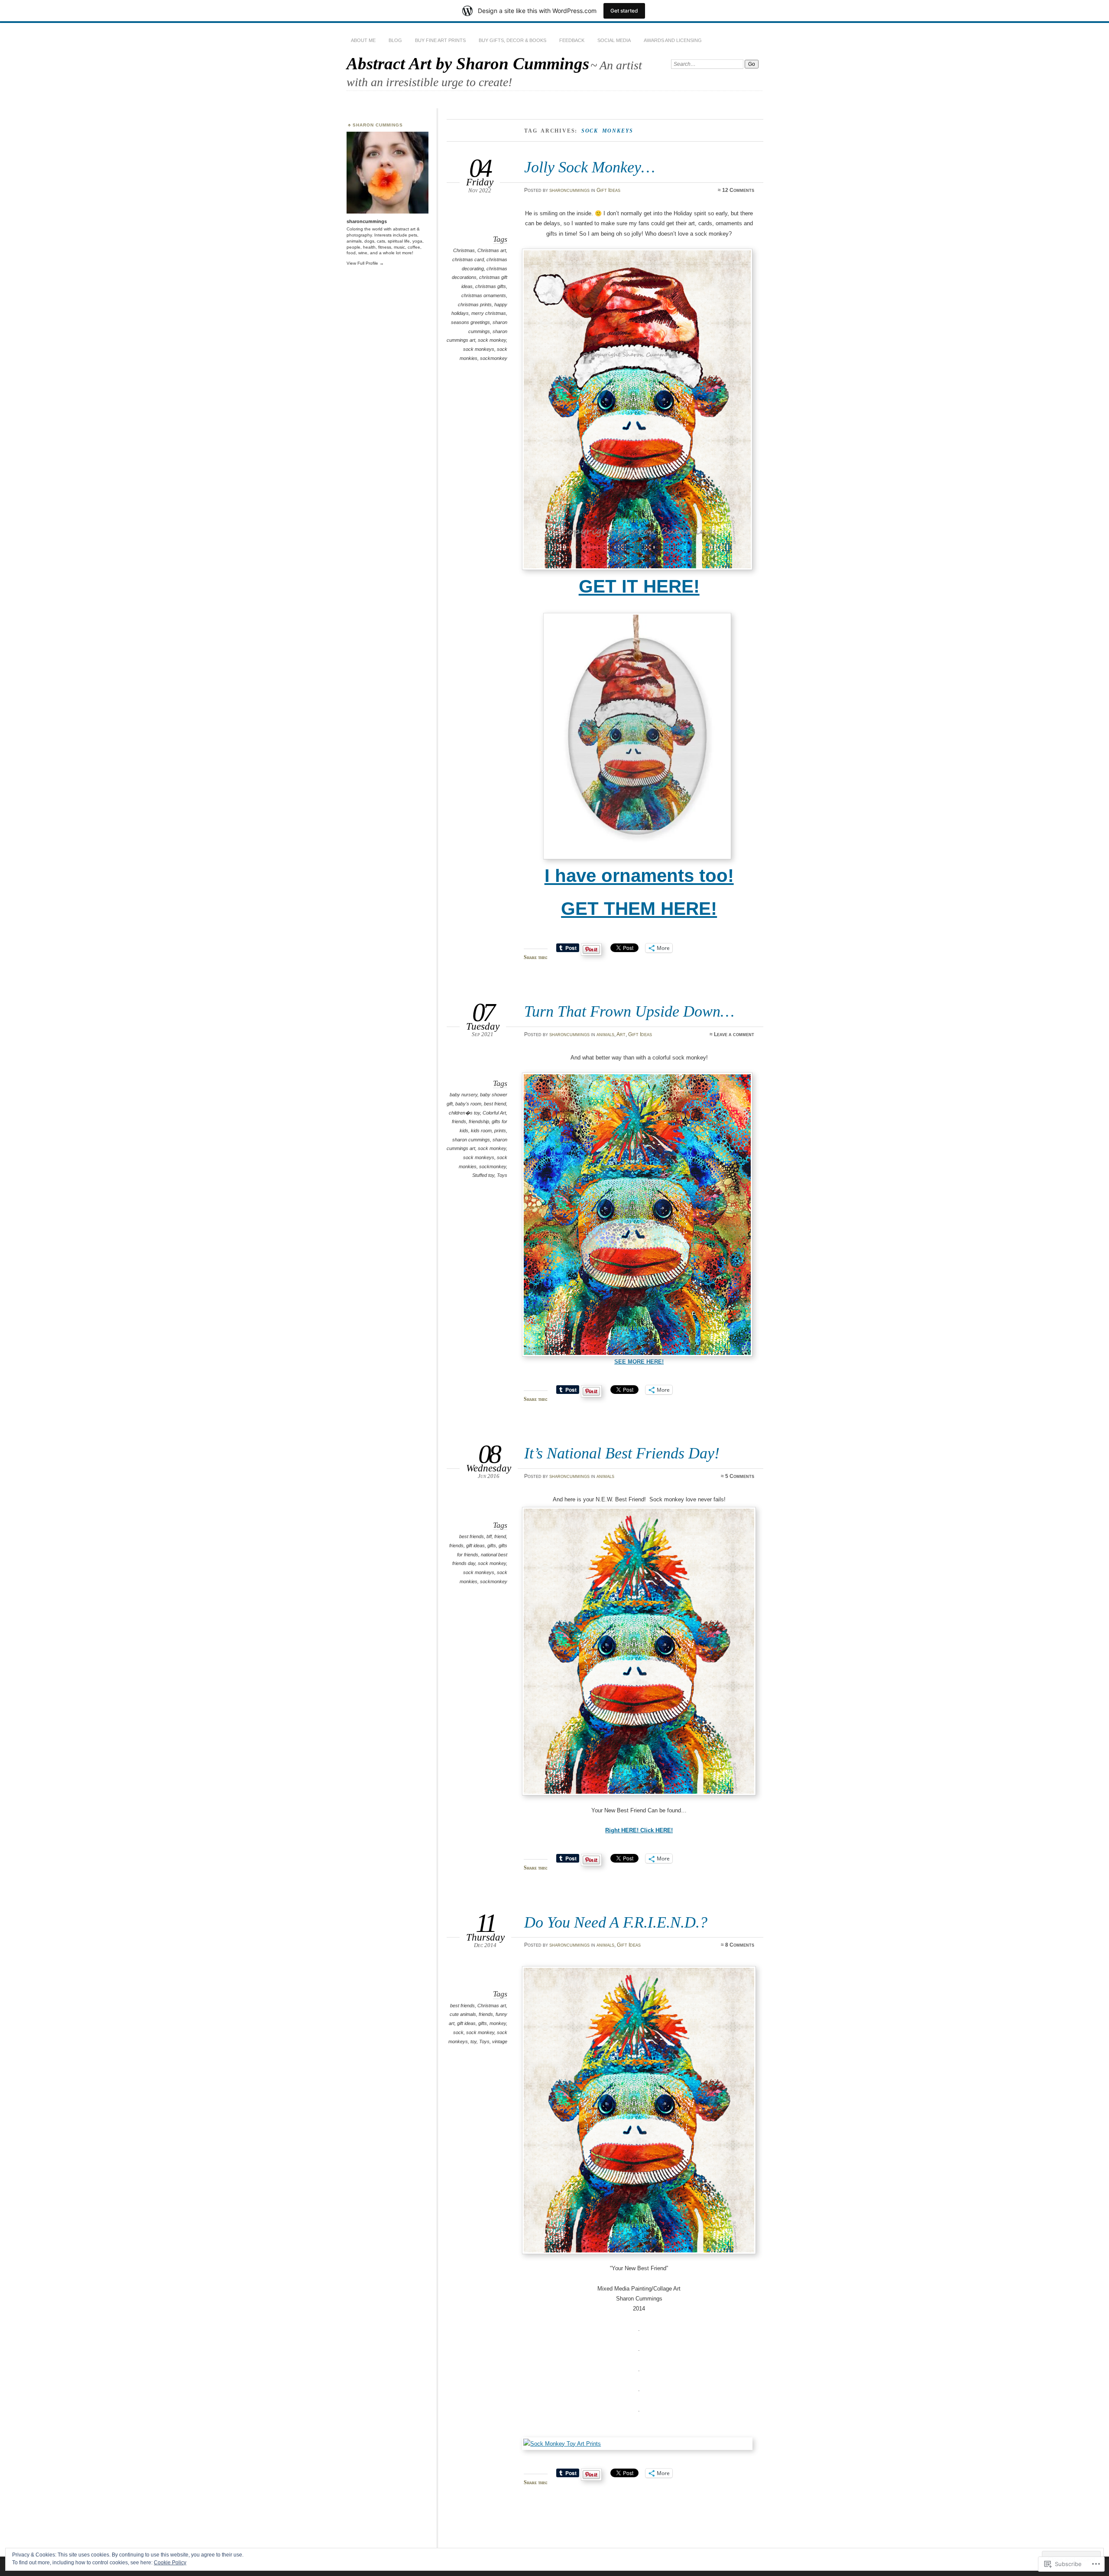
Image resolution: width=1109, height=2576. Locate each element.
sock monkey (492, 340)
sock (458, 2032)
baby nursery (464, 1095)
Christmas (464, 250)
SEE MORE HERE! (639, 1362)
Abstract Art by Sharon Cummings (468, 63)
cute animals (463, 2014)
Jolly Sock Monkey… (590, 167)
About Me (363, 40)
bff (489, 1536)
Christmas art (492, 250)
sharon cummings (471, 1140)
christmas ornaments (484, 295)
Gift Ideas (608, 190)
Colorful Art (494, 1113)
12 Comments (738, 190)
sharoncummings (569, 190)
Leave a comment (734, 1034)
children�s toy (464, 1113)
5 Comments (740, 1476)
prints (500, 1131)
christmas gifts (491, 286)
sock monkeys (479, 349)
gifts (492, 1546)
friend (500, 1536)
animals (605, 1034)
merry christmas (489, 313)
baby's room (468, 1104)
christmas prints (475, 305)
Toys (502, 1175)
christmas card (468, 259)
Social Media (614, 40)
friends (459, 1121)
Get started (624, 11)
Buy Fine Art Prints (440, 40)
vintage (500, 2041)
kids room (481, 1131)
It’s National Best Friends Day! (622, 1453)
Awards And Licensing (673, 40)
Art (621, 1034)
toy (473, 2041)
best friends (472, 1536)
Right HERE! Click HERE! (639, 1830)
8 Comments (740, 1945)
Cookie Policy (170, 2563)
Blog (395, 40)
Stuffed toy (483, 1175)
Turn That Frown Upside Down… (629, 1011)
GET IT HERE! (639, 586)
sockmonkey (494, 358)
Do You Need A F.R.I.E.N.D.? (616, 1922)
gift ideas (475, 1546)
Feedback (572, 40)
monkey (498, 2023)
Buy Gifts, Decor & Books (512, 40)
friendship (479, 1121)
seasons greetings (470, 322)
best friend (495, 1104)
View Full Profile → (365, 263)
